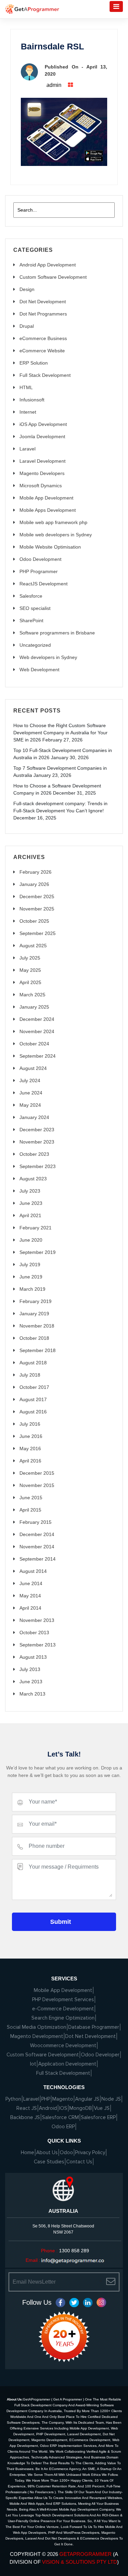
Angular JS (87, 2099)
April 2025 (30, 982)
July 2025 (30, 958)
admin (54, 85)
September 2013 (38, 1645)
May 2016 (30, 1448)
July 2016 (30, 1424)
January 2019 (34, 1314)
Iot (33, 2064)
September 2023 (38, 1166)
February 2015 (35, 1522)
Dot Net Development (43, 302)
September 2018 (38, 1350)
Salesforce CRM (60, 2117)
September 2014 (38, 1559)
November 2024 (37, 1031)
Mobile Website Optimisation (50, 547)
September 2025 (38, 933)
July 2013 (30, 1669)
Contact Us (79, 2162)
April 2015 (30, 1510)
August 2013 (33, 1657)
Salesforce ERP (98, 2117)
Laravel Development (42, 461)
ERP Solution (34, 363)
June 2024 (31, 1093)
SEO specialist (35, 608)
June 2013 (31, 1682)
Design (27, 289)
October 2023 (34, 1154)
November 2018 (37, 1326)
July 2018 (30, 1375)
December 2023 (37, 1130)
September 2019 (38, 1252)
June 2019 (31, 1277)
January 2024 (34, 1117)
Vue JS (102, 2108)
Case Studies (49, 2162)
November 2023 (37, 1142)
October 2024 (34, 1044)
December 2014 (37, 1534)
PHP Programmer (39, 571)
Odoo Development (40, 559)
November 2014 (37, 1547)
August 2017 (33, 1399)
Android (48, 2108)
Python (13, 2099)
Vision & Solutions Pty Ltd (80, 2562)
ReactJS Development (44, 584)
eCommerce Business (43, 338)
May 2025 (30, 970)
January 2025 (34, 1007)
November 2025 (37, 909)
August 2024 (33, 1068)
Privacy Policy (90, 2152)
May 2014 (30, 1596)
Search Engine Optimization (63, 2018)
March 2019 (32, 1289)
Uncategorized (35, 645)
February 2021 (35, 1228)
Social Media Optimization (37, 2027)
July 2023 (30, 1191)
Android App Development (48, 265)
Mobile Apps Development (48, 510)
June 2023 (31, 1203)
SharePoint (31, 620)
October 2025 (34, 921)
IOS (63, 2108)
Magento (63, 2099)
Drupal (27, 326)
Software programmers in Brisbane (57, 633)
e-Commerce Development (63, 2009)
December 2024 (37, 1019)
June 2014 (31, 1583)
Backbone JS (25, 2117)
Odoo (66, 2152)
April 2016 (30, 1461)
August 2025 (33, 946)
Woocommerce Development (63, 2045)
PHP (46, 2099)
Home (27, 2152)
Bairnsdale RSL (52, 46)
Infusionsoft (32, 400)
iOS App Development (43, 424)
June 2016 (31, 1436)
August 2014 (33, 1571)
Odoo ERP (63, 2127)
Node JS (111, 2099)
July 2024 (30, 1080)
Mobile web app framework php (53, 522)
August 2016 (33, 1412)
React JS (27, 2108)
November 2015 (37, 1485)
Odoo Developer (100, 2055)
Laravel (27, 449)
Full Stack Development (45, 375)
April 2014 (30, 1608)
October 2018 (34, 1338)
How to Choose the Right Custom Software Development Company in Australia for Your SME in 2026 (60, 733)
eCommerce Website (42, 351)
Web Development (39, 670)
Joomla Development (42, 436)
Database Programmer (94, 2027)
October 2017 (34, 1387)
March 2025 (32, 995)
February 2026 (35, 872)
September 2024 (38, 1056)
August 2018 (33, 1363)
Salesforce (31, 596)
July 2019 (30, 1264)
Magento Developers (42, 473)
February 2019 (35, 1301)
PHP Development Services (63, 1999)
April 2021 (30, 1215)
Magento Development (37, 2036)
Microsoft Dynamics (41, 486)
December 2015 (37, 1473)
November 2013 (37, 1620)
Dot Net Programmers (43, 314)
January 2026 (34, 884)
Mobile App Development (46, 498)
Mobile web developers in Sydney (56, 535)
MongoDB (81, 2108)
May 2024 (30, 1105)
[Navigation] (116, 6)
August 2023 (33, 1179)
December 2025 (37, 896)
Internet (28, 412)
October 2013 (34, 1632)
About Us (47, 2152)
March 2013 (32, 1694)
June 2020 (31, 1240)
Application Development (67, 2064)
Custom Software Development (53, 277)
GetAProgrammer (86, 2554)
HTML (26, 387)
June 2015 (31, 1498)
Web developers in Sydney (48, 657)
